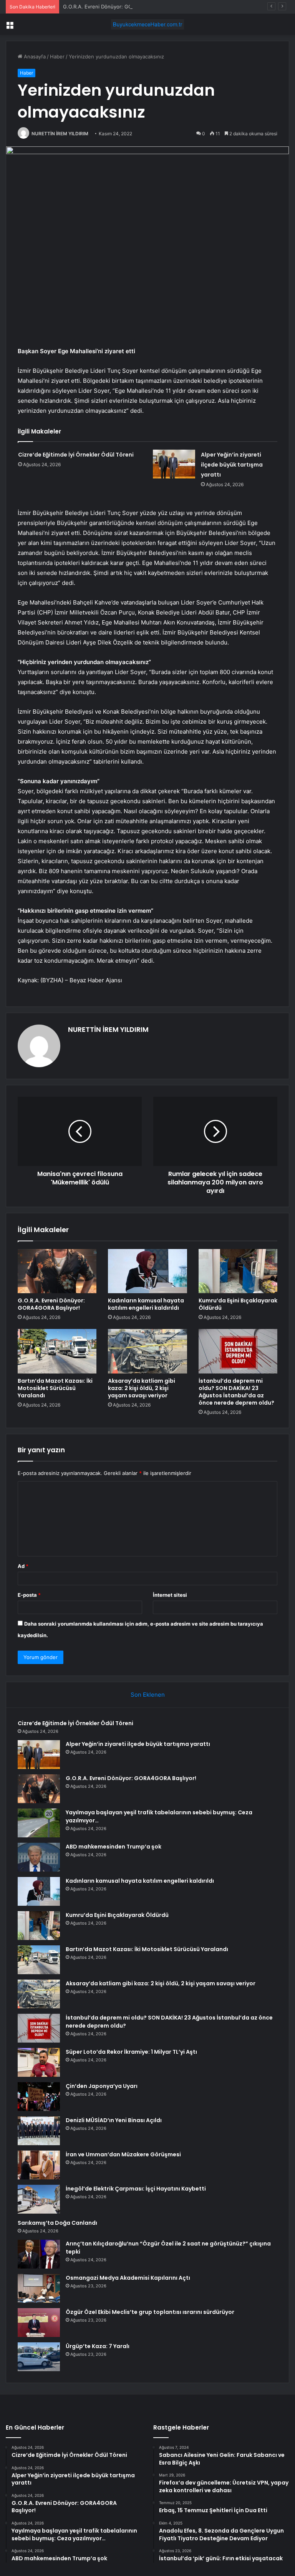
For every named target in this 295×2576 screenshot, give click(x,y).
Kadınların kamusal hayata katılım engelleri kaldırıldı (146, 1304)
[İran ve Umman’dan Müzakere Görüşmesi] (39, 2165)
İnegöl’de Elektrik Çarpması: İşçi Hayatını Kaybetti (136, 2189)
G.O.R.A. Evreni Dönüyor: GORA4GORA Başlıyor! (120, 7)
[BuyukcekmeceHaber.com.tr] (147, 24)
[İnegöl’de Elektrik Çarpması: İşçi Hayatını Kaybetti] (39, 2199)
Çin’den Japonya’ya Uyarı (102, 2086)
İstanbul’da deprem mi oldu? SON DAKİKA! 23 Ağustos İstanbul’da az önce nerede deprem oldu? (236, 1392)
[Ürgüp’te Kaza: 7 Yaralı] (39, 2357)
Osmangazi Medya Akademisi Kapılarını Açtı (128, 2278)
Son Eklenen (148, 1695)
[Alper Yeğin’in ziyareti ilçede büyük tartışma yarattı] (174, 464)
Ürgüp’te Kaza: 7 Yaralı (98, 2346)
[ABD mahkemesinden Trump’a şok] (39, 1857)
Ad (23, 1566)
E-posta (29, 1595)
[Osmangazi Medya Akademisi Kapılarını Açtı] (39, 2288)
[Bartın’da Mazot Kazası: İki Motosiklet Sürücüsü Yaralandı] (57, 1351)
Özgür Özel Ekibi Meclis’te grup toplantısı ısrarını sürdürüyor (150, 2312)
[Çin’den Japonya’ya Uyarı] (39, 2097)
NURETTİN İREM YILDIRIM (60, 134)
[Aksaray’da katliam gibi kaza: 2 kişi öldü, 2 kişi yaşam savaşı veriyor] (147, 1351)
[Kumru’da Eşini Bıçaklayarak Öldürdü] (238, 1271)
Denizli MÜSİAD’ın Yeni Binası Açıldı (114, 2120)
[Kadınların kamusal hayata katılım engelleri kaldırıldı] (147, 1271)
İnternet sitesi (170, 1595)
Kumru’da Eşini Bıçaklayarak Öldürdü (238, 1304)
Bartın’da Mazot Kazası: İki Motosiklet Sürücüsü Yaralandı (55, 1388)
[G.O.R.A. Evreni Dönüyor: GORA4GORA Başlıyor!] (57, 1271)
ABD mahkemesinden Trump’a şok (114, 1847)
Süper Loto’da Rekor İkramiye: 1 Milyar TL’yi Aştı (131, 2052)
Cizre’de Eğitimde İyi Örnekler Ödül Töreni (76, 455)
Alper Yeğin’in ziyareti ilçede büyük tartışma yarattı (232, 465)
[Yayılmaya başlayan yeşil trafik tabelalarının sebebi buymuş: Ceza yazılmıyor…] (39, 1823)
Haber (57, 56)
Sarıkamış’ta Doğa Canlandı (57, 2223)
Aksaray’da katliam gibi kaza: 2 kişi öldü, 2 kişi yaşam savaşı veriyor (142, 1388)
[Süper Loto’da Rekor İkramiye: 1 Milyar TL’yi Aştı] (39, 2062)
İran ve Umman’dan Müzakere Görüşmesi (123, 2154)
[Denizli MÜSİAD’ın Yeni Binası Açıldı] (39, 2131)
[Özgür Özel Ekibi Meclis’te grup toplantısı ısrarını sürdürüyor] (39, 2323)
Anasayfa (34, 56)
